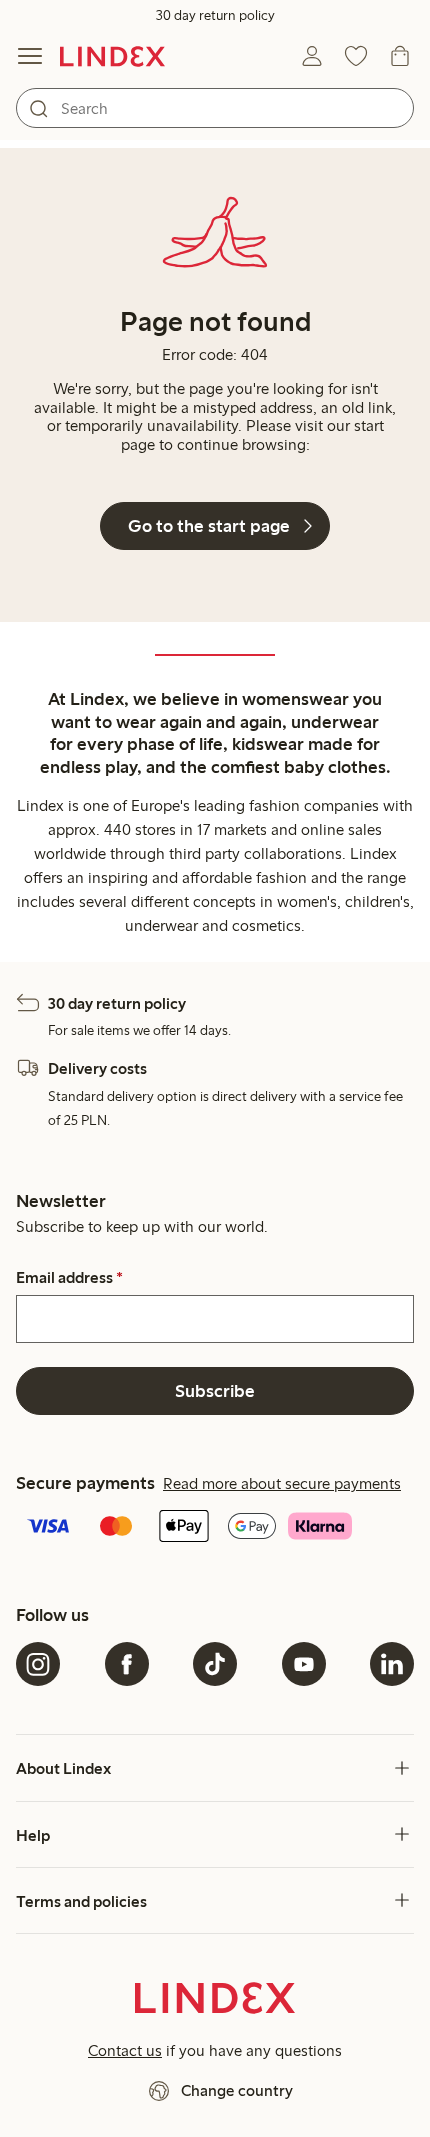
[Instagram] (38, 1664)
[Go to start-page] (112, 56)
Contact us (125, 2050)
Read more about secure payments (282, 1483)
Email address (69, 1278)
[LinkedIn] (392, 1664)
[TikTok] (215, 1664)
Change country (237, 2090)
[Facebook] (127, 1664)
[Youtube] (304, 1664)
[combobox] (215, 108)
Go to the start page (209, 526)
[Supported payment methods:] (215, 1528)
